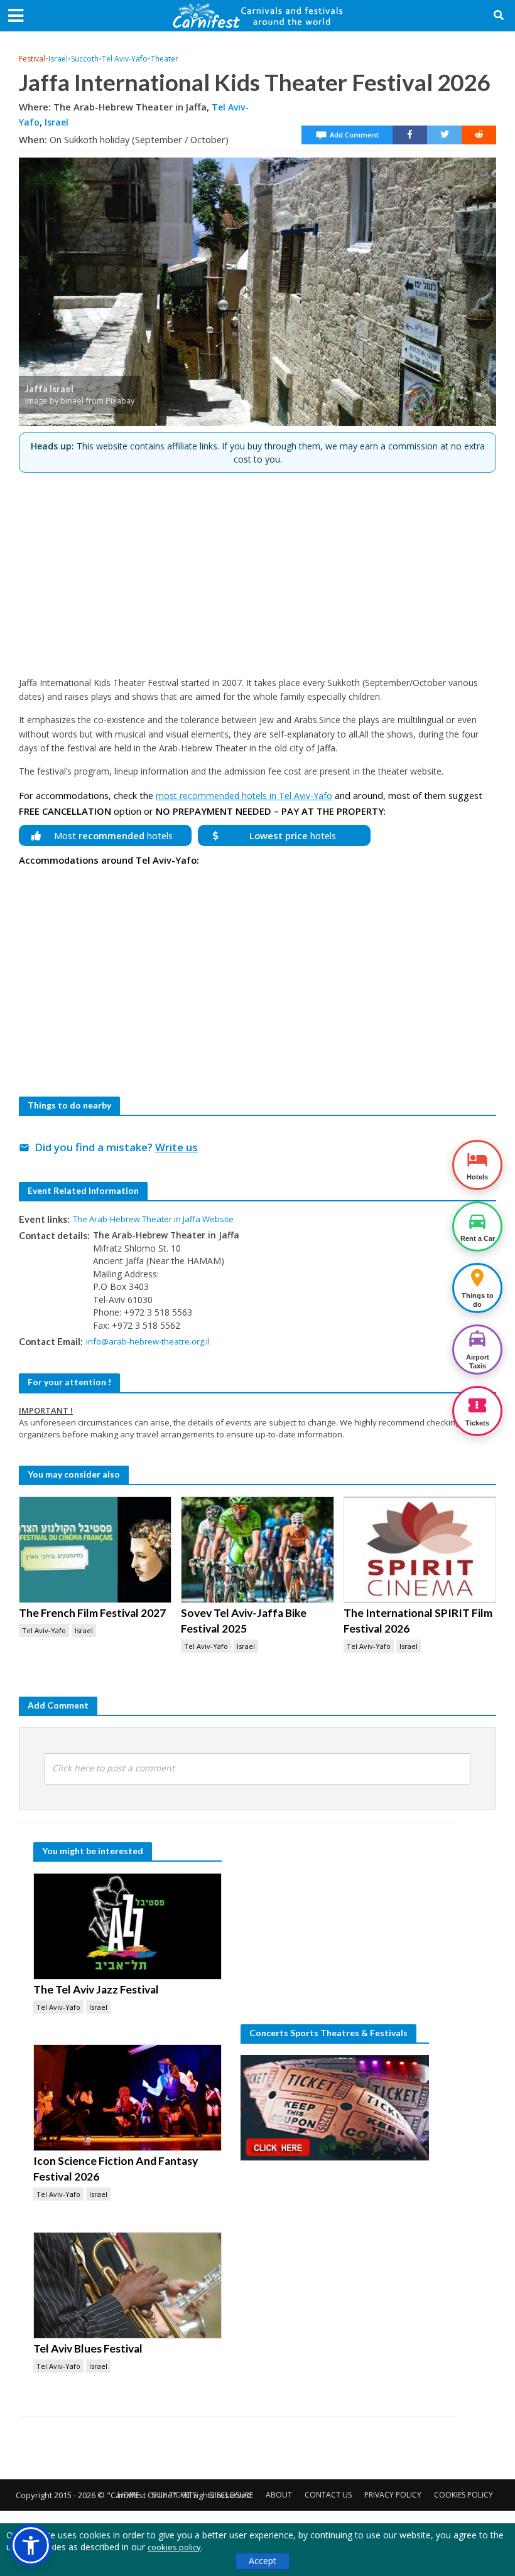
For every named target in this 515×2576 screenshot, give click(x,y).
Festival (32, 59)
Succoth (85, 59)
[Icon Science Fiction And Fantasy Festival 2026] (127, 2098)
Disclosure (231, 2495)
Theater (165, 59)
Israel (58, 59)
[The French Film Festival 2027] (95, 1550)
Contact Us (328, 2495)
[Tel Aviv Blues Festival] (127, 2285)
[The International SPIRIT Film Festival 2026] (420, 1550)
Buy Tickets (174, 2495)
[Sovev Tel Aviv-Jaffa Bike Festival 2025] (257, 1550)
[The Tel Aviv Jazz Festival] (127, 1926)
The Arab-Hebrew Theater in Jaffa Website (153, 1219)
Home (128, 2495)
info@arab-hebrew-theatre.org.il (148, 1341)
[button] (31, 2545)
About (279, 2495)
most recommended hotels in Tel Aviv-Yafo (244, 796)
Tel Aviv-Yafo (125, 59)
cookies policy (174, 2547)
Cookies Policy (463, 2495)
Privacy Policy (393, 2495)
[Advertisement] (257, 569)
